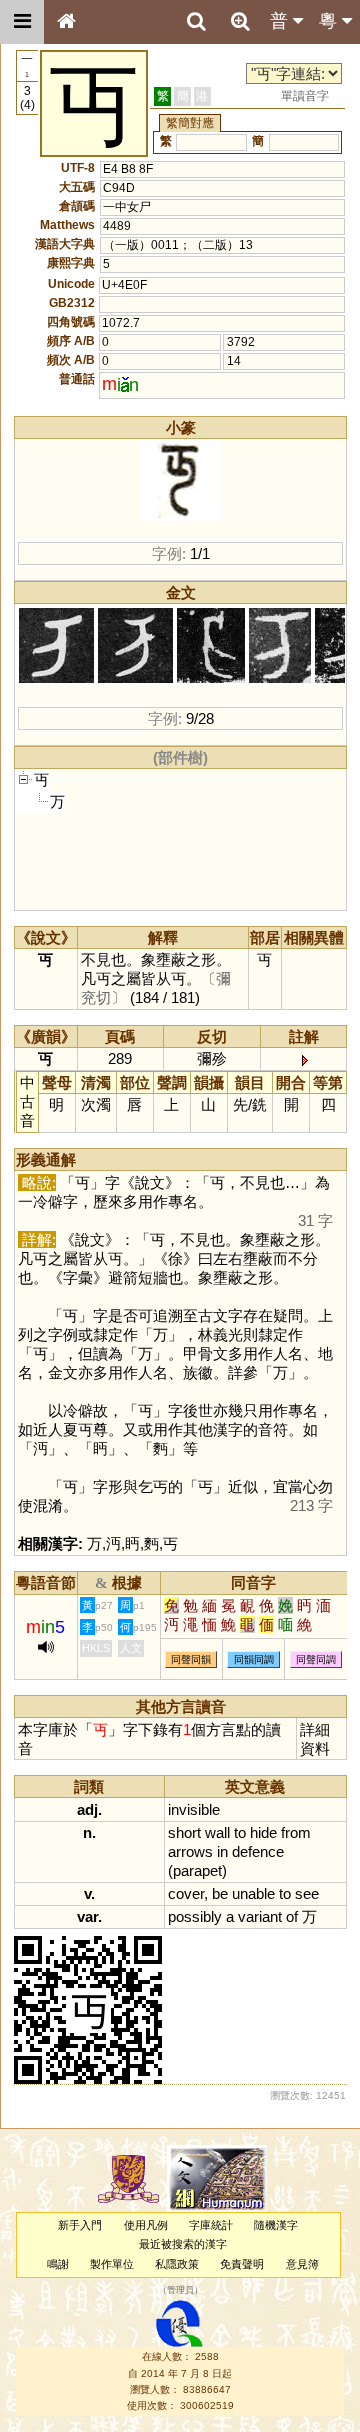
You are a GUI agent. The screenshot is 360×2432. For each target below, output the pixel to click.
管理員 (180, 2290)
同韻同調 (254, 1659)
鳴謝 (58, 2264)
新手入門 (80, 2225)
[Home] (66, 22)
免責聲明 (242, 2264)
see (307, 1893)
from (296, 1832)
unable (253, 1893)
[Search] (196, 22)
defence (258, 1851)
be (220, 1893)
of (292, 1916)
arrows (190, 1851)
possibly (195, 1916)
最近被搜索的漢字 (183, 2244)
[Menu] (22, 22)
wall (217, 1832)
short (184, 1832)
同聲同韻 (191, 1659)
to (240, 1832)
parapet (197, 1870)
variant (260, 1916)
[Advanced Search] (240, 21)
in (222, 1851)
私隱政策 (177, 2264)
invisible (194, 1809)
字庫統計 (211, 2225)
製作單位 (112, 2264)
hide (263, 1832)
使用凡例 (146, 2225)
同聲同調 (316, 1659)
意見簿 (302, 2264)
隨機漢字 (276, 2225)
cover (186, 1893)
